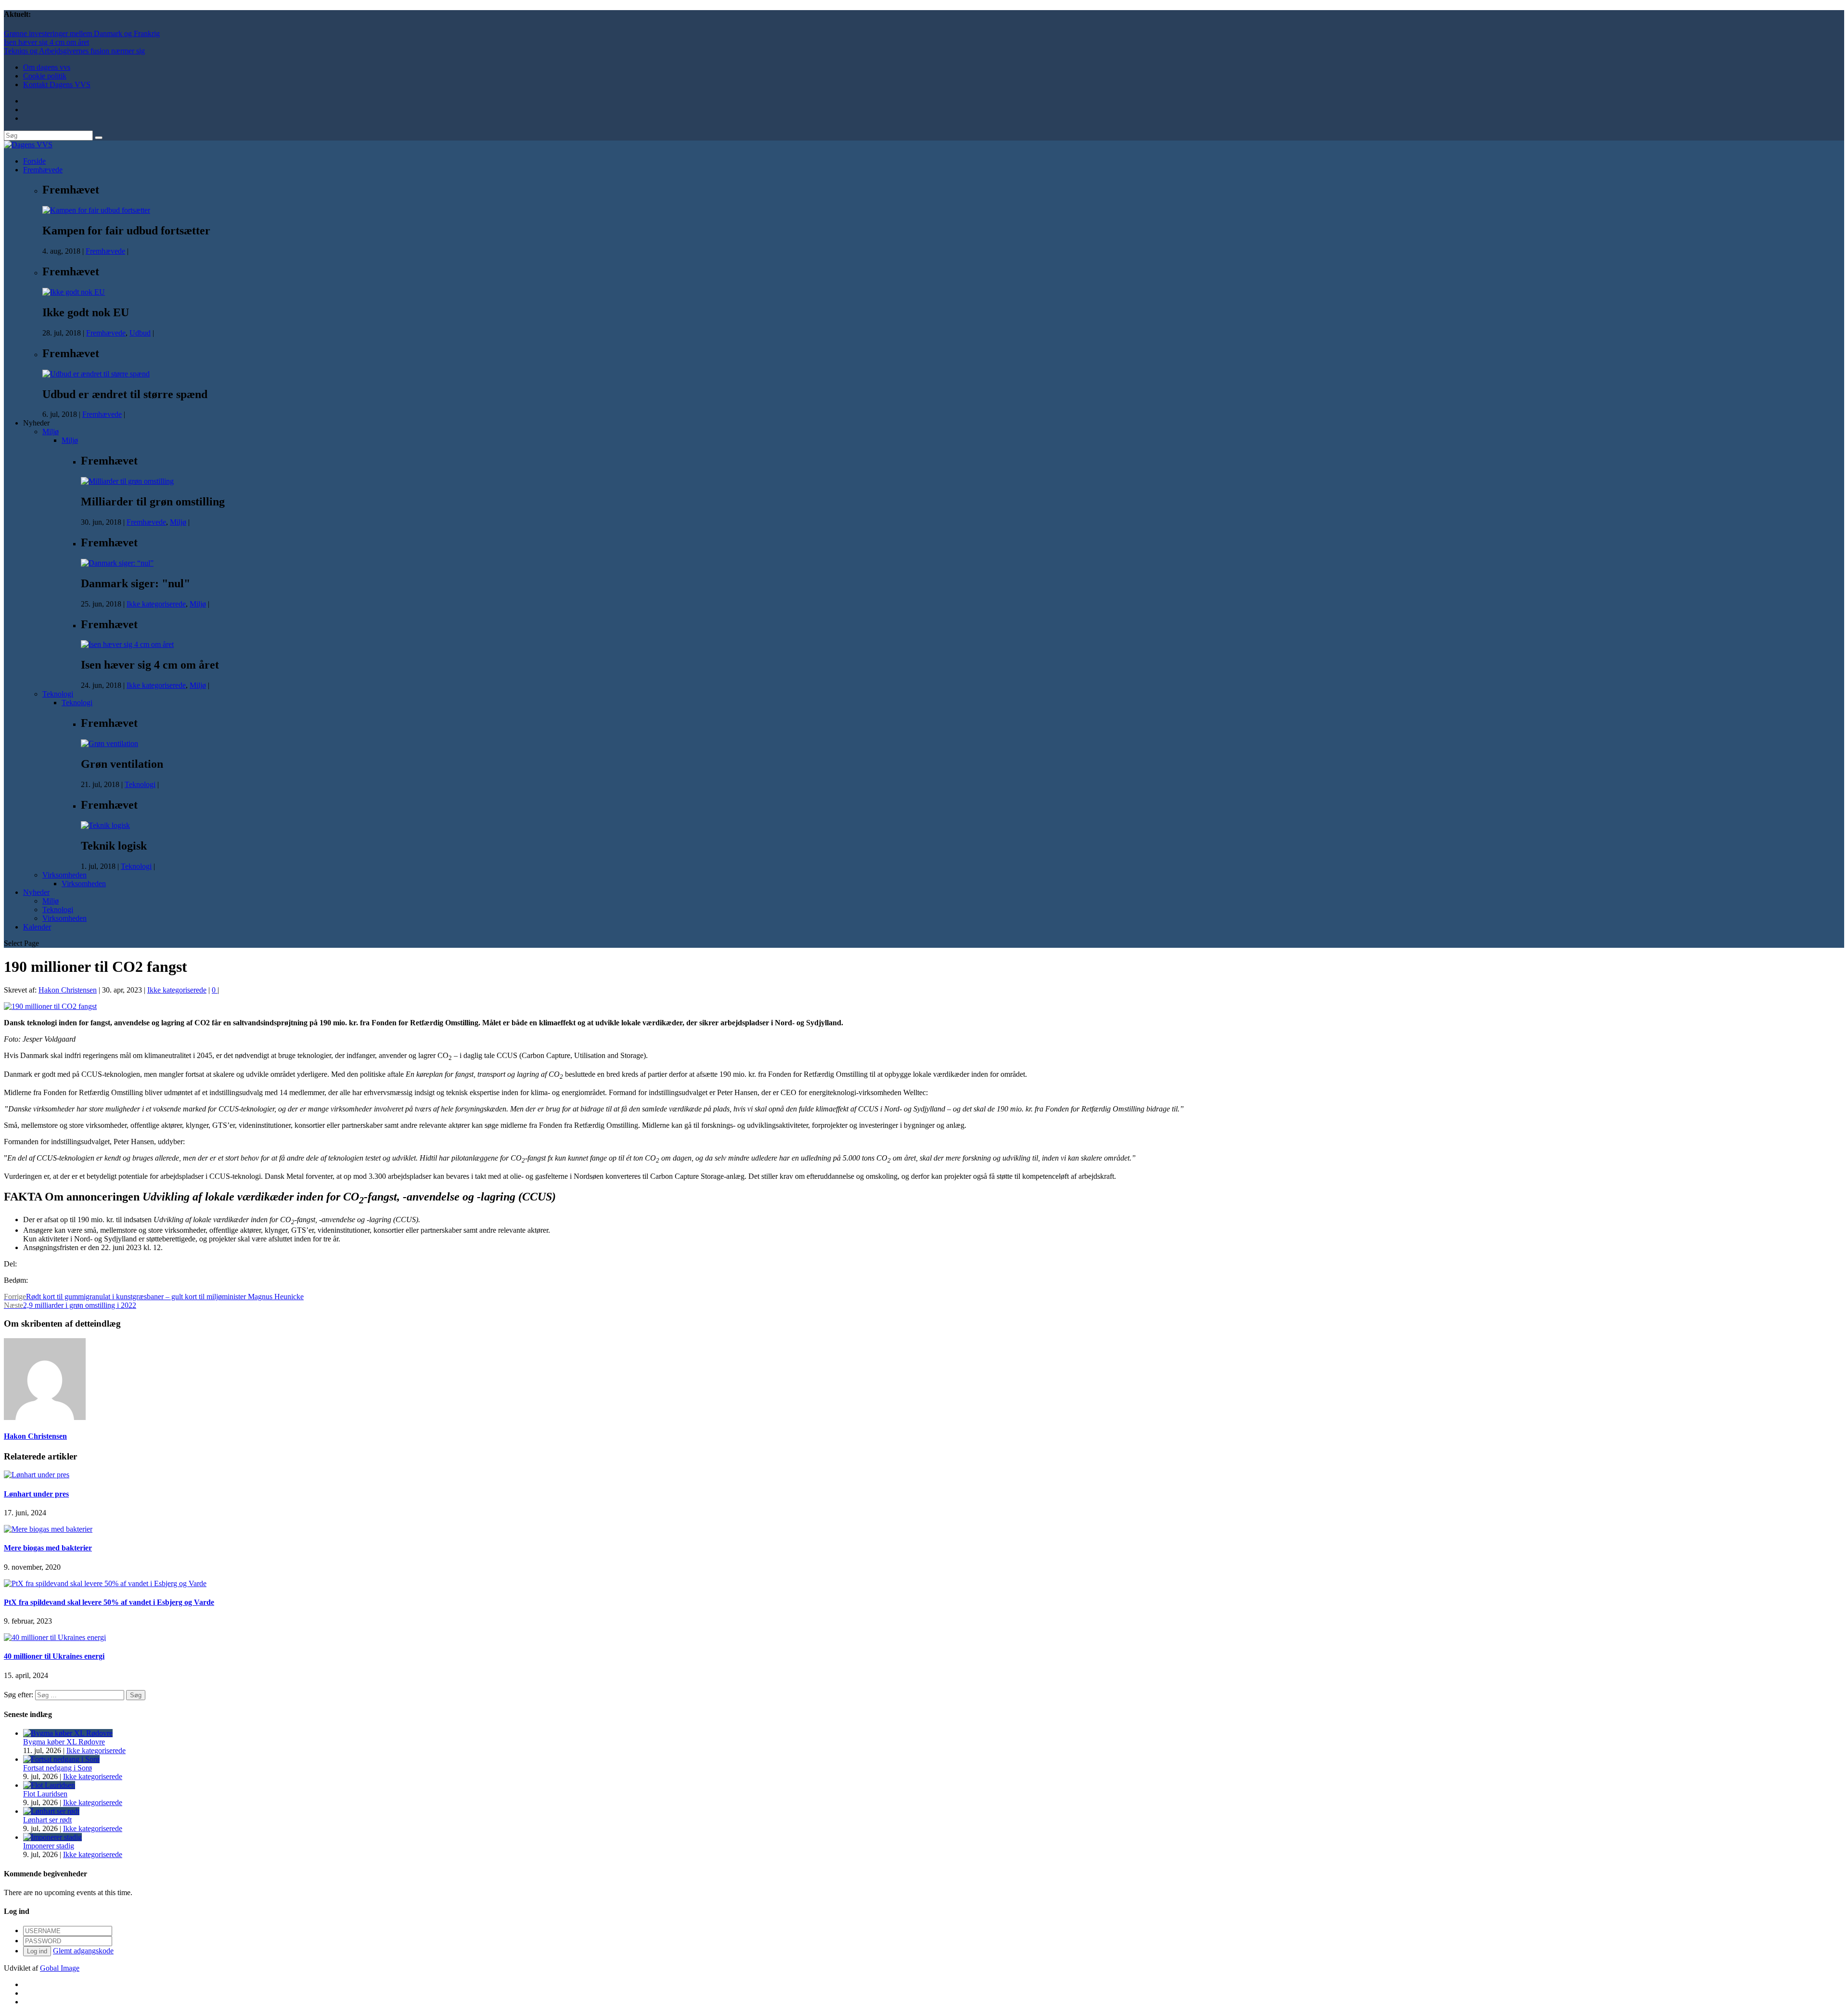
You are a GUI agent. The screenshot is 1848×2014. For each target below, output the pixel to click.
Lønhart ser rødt (47, 1820)
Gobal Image (60, 1968)
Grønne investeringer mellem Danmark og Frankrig (82, 33)
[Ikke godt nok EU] (74, 292)
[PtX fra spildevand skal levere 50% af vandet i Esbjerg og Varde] (105, 1583)
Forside (34, 161)
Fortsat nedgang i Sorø (58, 1768)
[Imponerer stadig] (52, 1837)
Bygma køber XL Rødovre (64, 1742)
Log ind (37, 1951)
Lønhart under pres (36, 1494)
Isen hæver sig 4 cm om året (46, 42)
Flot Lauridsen (45, 1794)
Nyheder (36, 892)
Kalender (37, 927)
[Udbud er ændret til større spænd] (96, 374)
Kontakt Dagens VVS (57, 84)
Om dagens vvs (47, 67)
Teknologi (58, 694)
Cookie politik (45, 76)
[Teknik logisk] (105, 825)
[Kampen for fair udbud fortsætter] (96, 210)
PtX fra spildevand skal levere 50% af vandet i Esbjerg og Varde (109, 1602)
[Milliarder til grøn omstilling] (127, 481)
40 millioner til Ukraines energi (54, 1656)
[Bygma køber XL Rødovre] (68, 1733)
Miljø (51, 432)
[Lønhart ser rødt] (51, 1811)
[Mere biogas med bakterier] (48, 1529)
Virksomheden (64, 875)
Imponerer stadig (49, 1846)
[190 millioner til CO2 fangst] (50, 1006)
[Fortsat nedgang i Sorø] (61, 1759)
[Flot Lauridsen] (49, 1785)
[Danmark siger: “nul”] (117, 563)
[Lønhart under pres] (37, 1475)
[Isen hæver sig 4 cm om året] (127, 644)
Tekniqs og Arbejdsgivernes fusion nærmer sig (74, 51)
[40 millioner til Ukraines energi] (55, 1637)
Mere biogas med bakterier (48, 1548)
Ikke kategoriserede (156, 604)
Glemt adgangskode (83, 1951)
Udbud (140, 333)
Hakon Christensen (68, 990)
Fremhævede (43, 170)
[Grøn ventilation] (109, 743)
